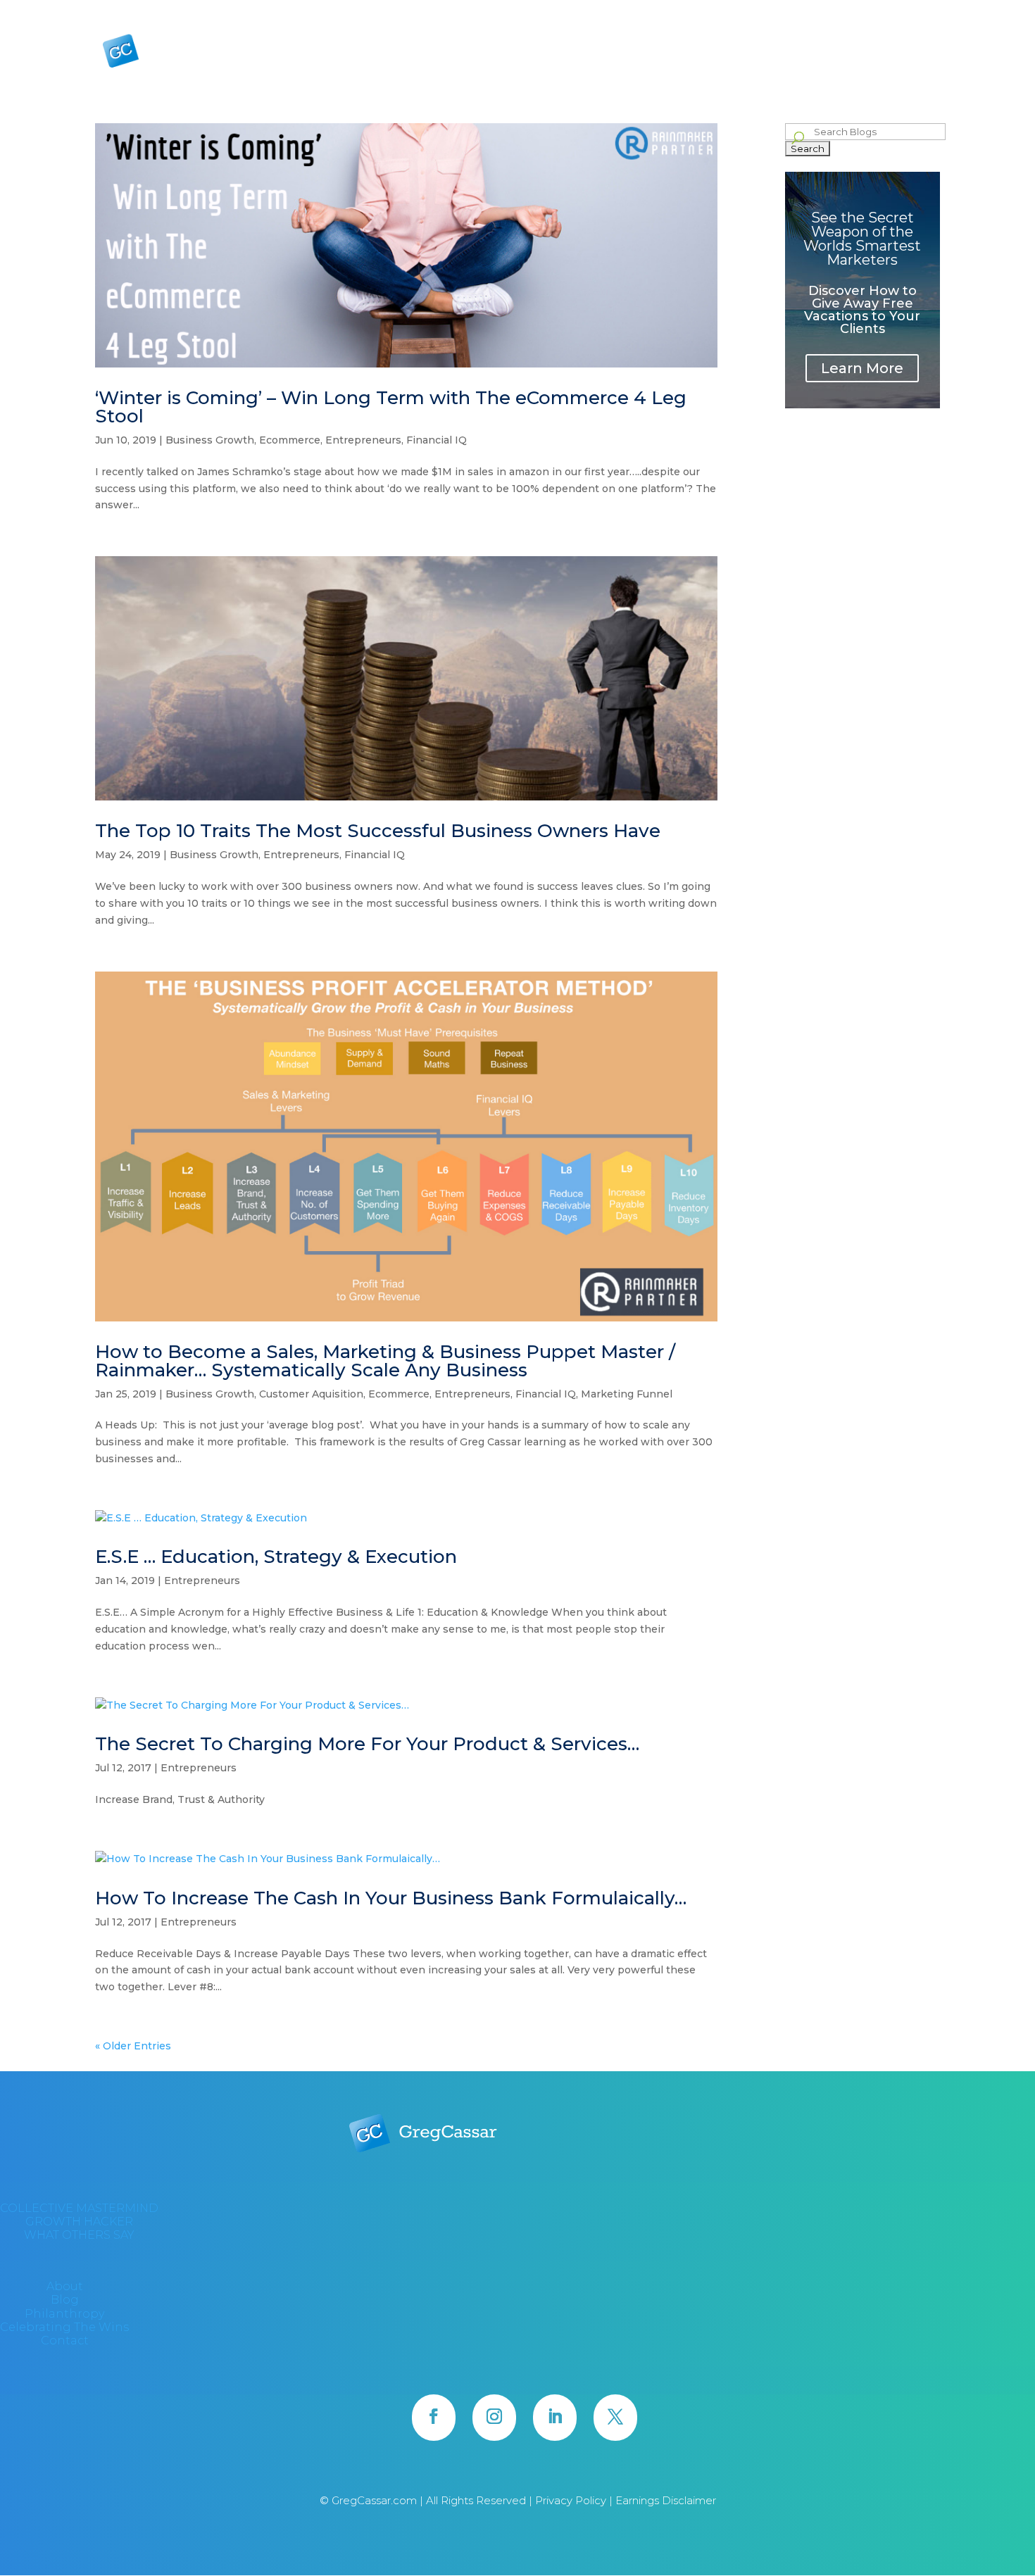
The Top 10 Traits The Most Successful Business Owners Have (378, 831)
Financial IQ (437, 440)
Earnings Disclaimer (666, 2500)
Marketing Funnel (627, 1394)
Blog (717, 11)
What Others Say (861, 56)
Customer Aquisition (311, 1394)
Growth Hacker (760, 56)
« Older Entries (133, 2046)
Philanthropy (767, 11)
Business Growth (210, 440)
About (682, 11)
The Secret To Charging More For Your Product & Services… (367, 1744)
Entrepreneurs (363, 440)
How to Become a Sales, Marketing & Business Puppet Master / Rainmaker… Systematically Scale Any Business (385, 1361)
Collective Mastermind (659, 56)
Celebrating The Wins (851, 11)
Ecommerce (290, 440)
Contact (923, 11)
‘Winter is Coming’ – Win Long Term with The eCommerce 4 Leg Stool (391, 407)
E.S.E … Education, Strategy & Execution (276, 1557)
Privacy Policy (572, 2500)
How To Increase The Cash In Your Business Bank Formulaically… (391, 1898)
